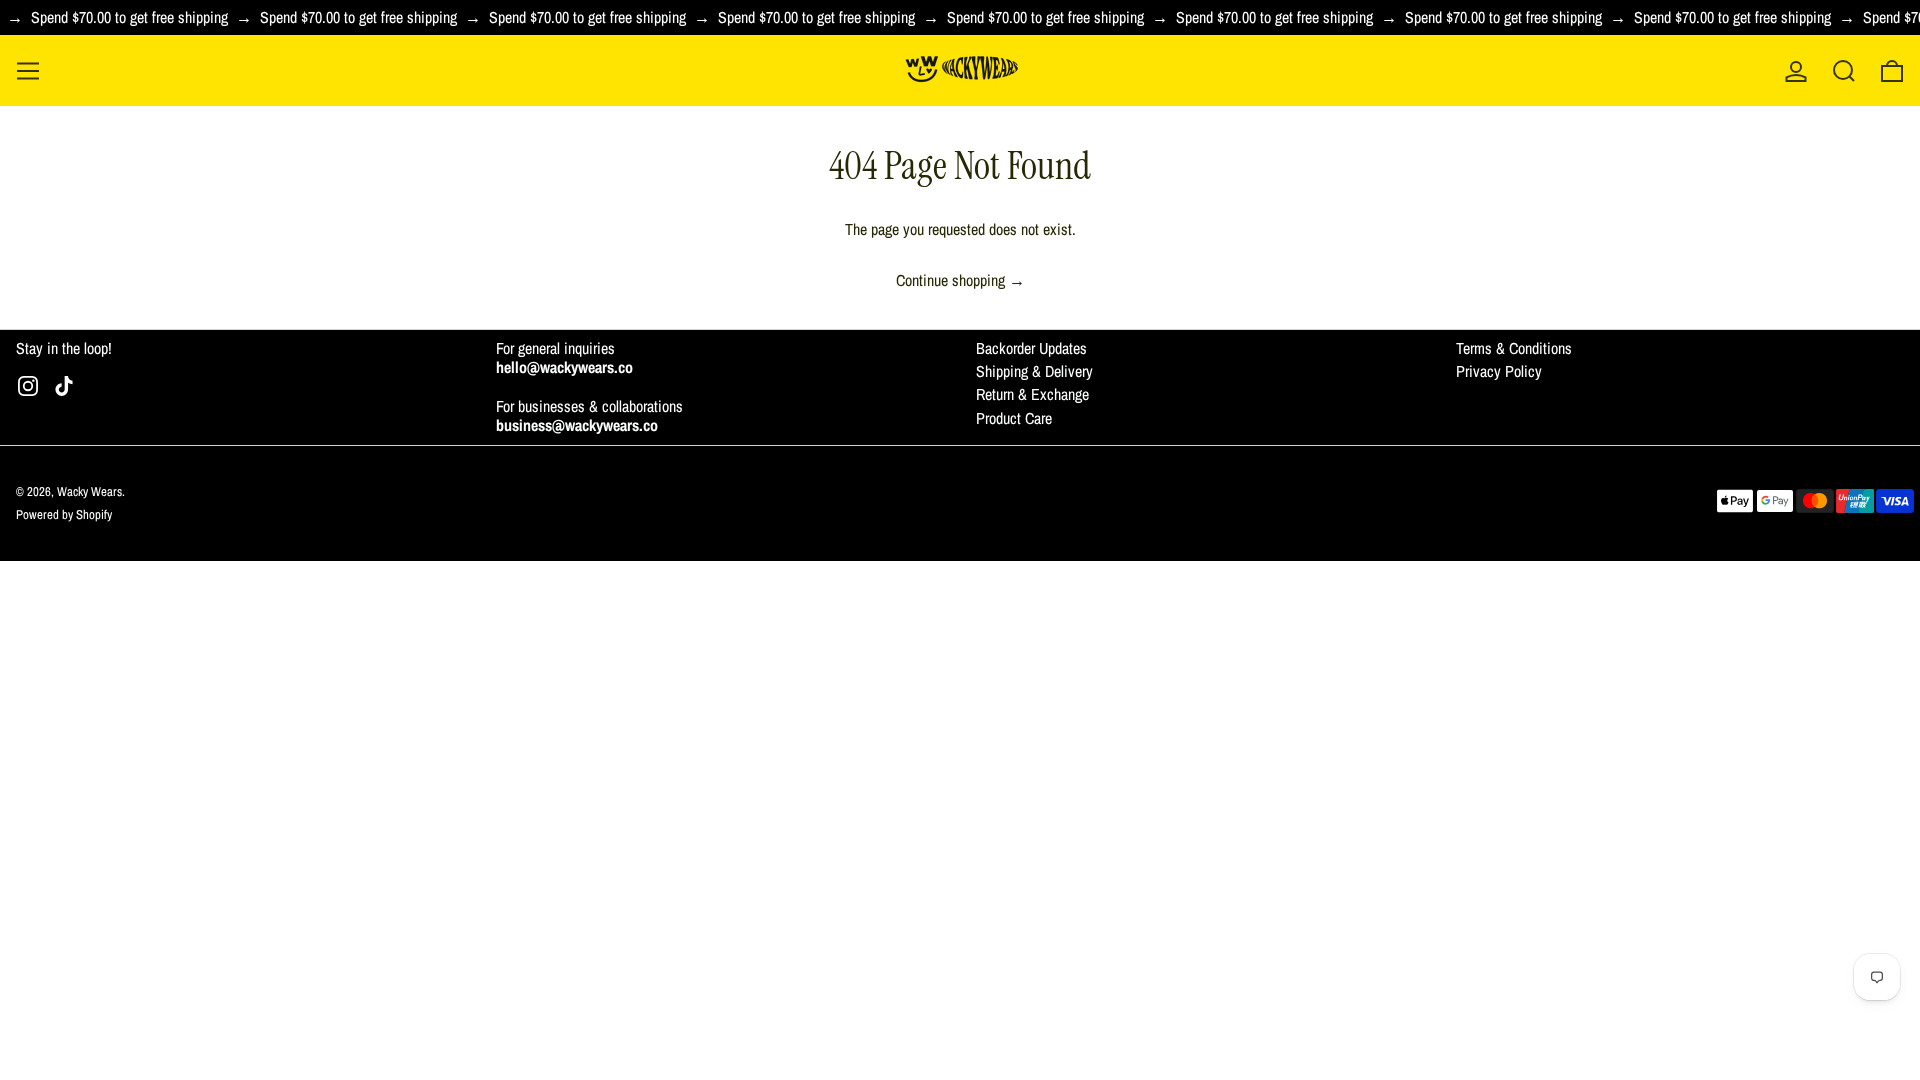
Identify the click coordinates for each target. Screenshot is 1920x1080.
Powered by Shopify (64, 514)
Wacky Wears (89, 491)
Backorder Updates (1031, 348)
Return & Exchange (1032, 394)
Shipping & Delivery (1034, 371)
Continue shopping (950, 280)
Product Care (1014, 418)
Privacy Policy (1499, 371)
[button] (1844, 71)
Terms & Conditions (1514, 348)
